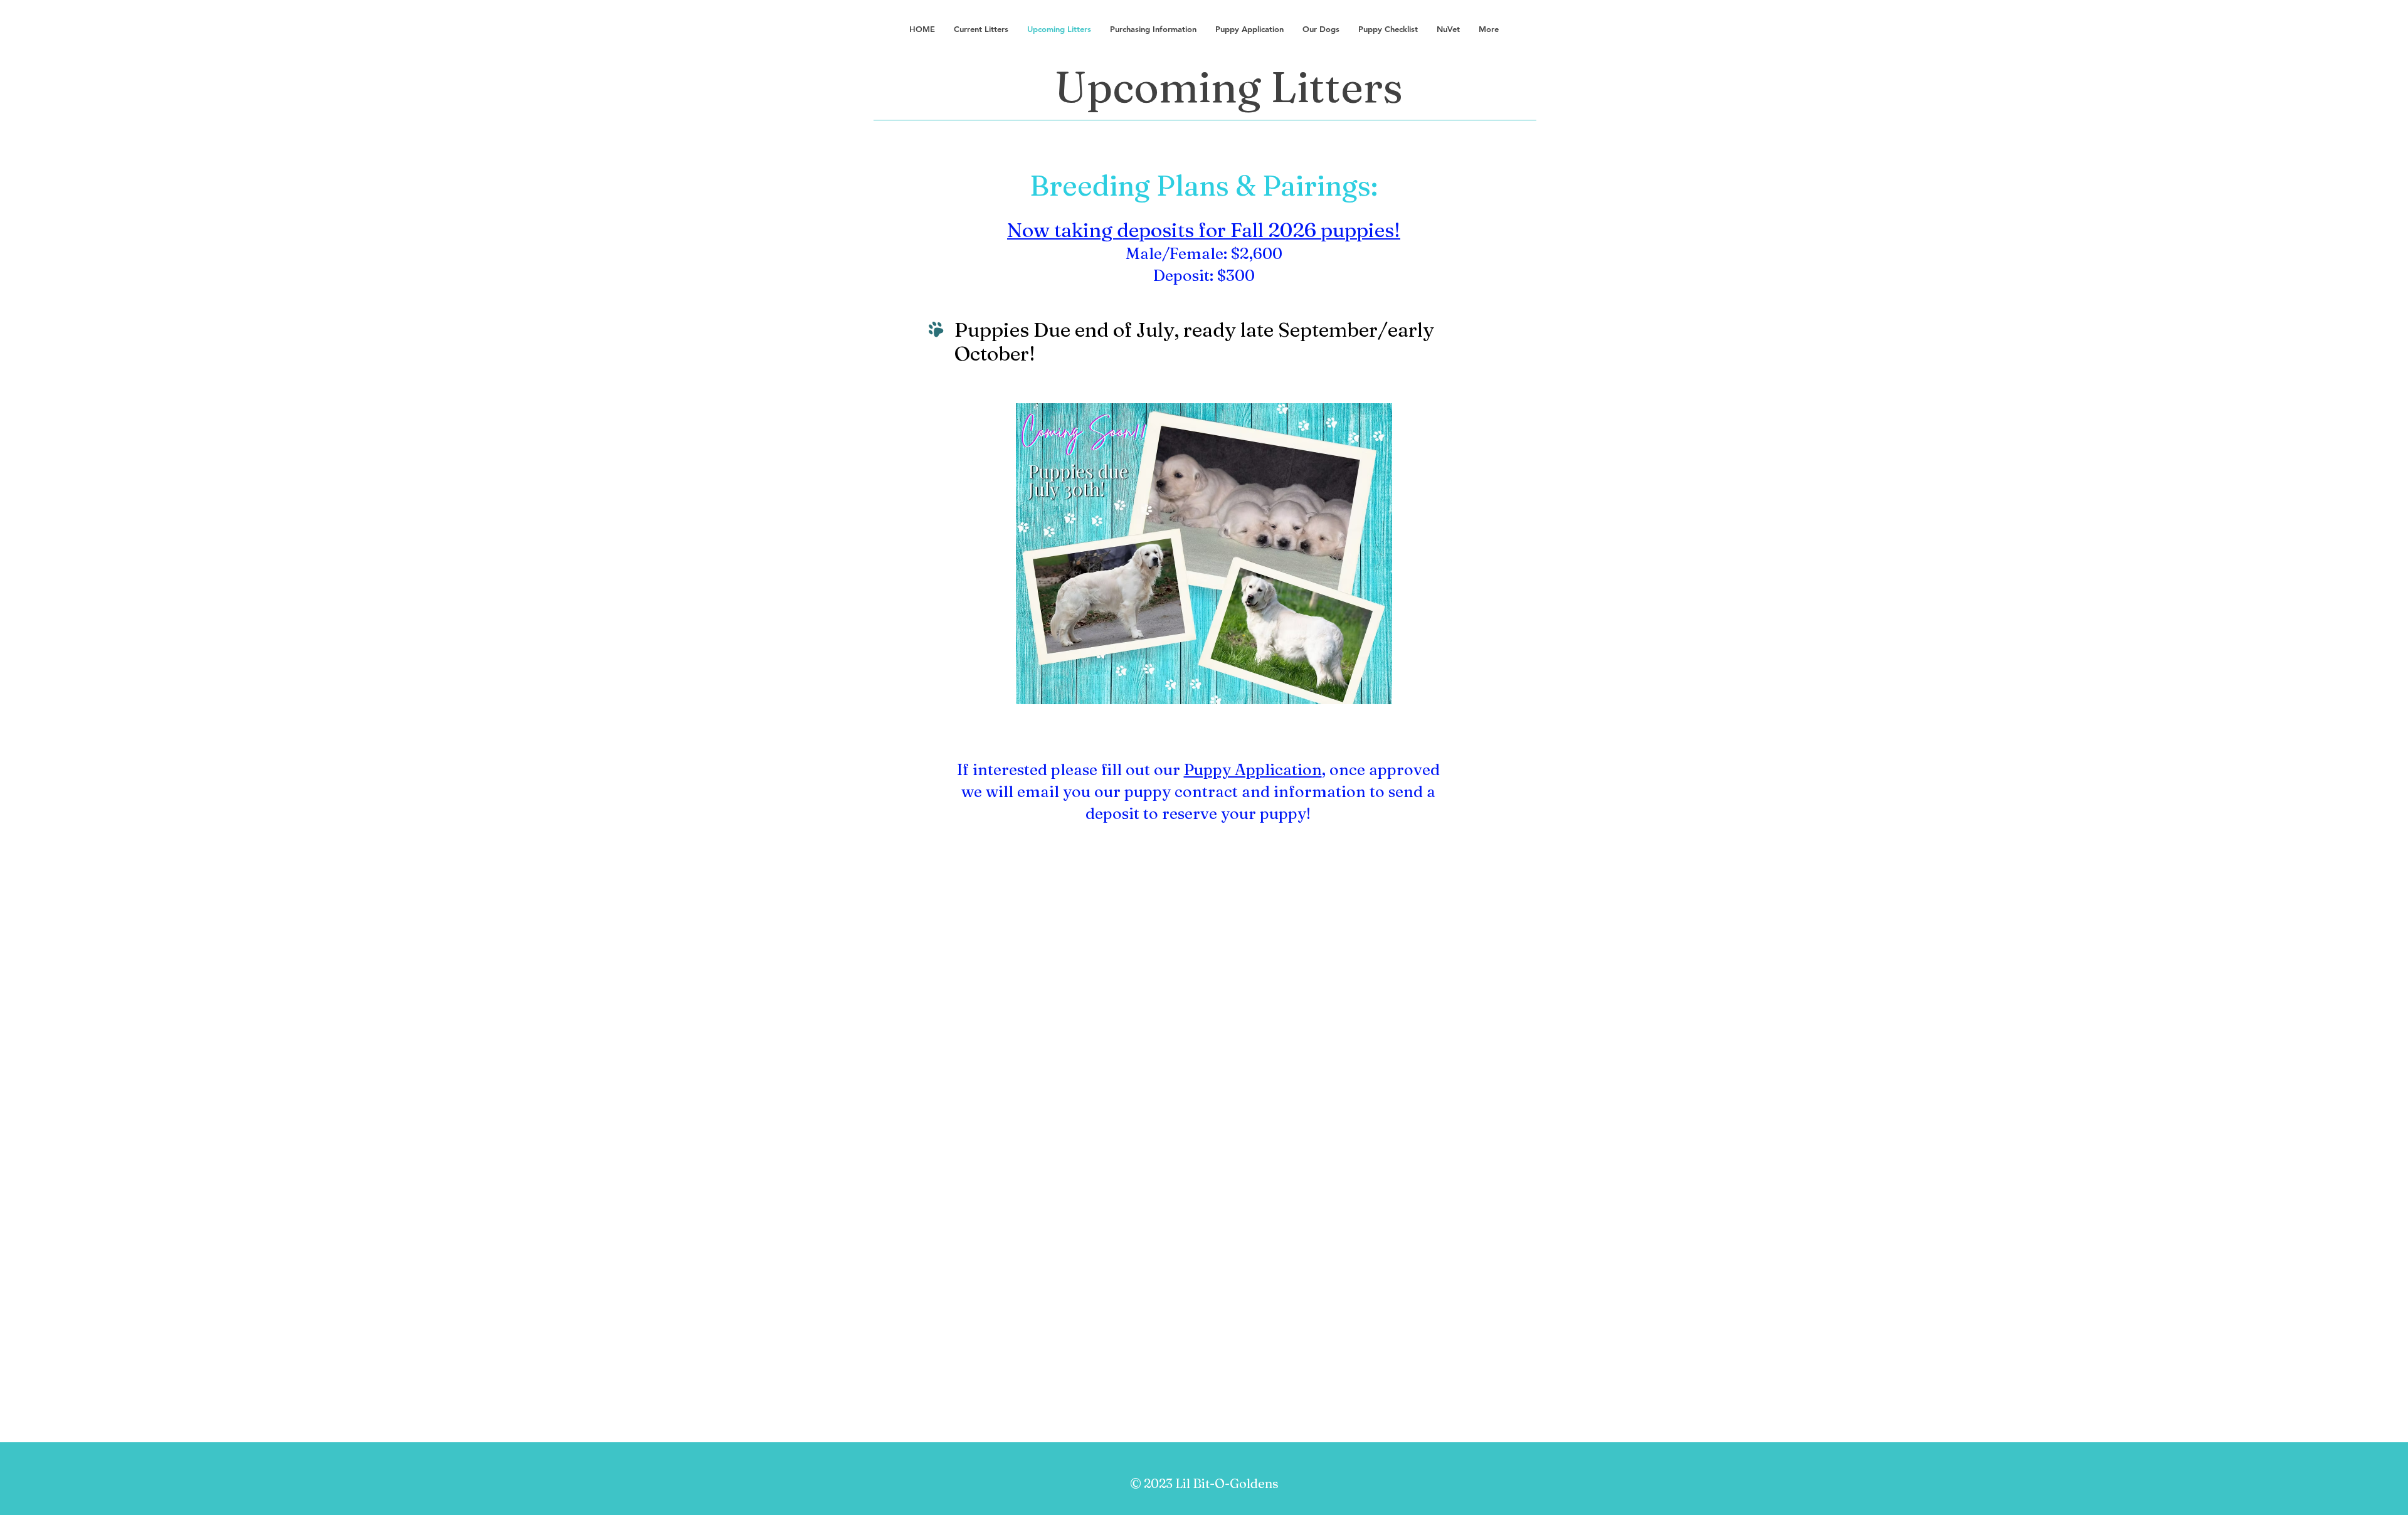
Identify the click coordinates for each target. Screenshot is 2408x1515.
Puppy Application (1253, 769)
